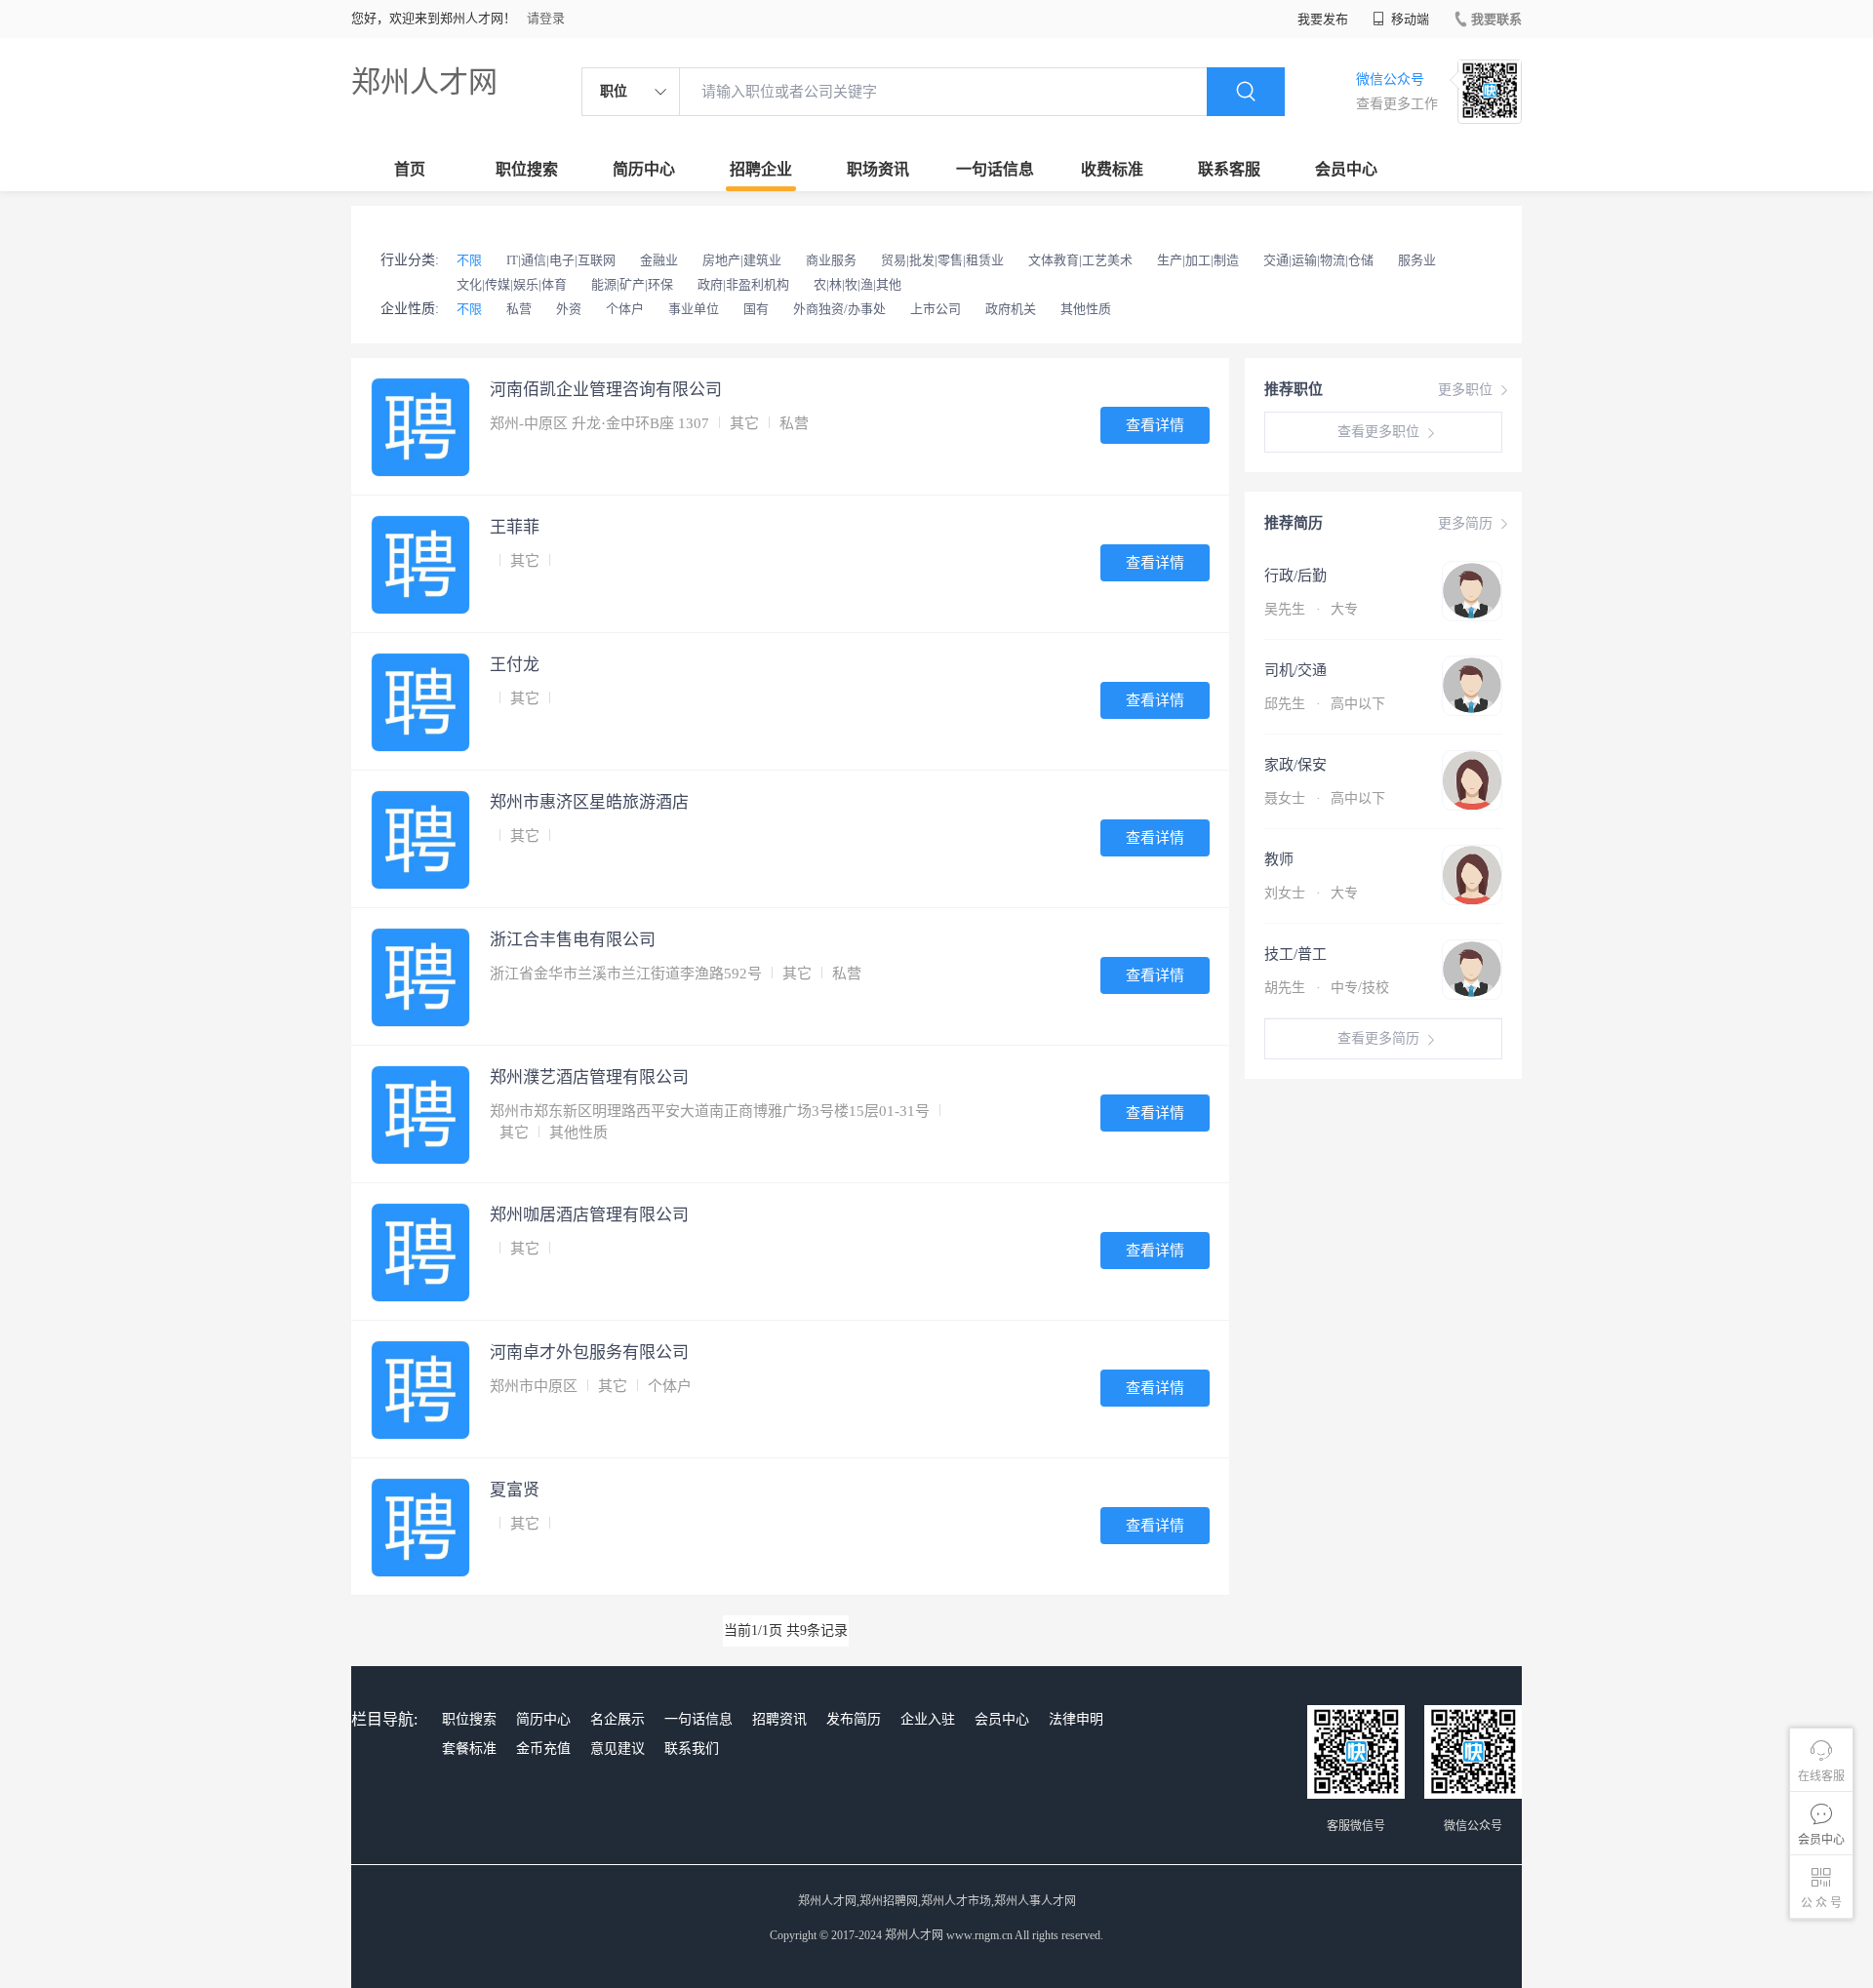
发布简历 (854, 1719)
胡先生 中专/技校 (1327, 988)
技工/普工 (1295, 954)
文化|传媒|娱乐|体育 (512, 284)
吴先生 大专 (1311, 609)
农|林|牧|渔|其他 (857, 284)
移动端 (1409, 19)
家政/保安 (1295, 765)
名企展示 (618, 1719)
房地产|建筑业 (742, 260)
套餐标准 (469, 1749)
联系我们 (692, 1749)
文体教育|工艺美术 (1080, 260)
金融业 (659, 260)
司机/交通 (1295, 670)
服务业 (1417, 260)
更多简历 (1465, 523)
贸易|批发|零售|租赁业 (942, 260)
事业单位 (694, 309)
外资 (569, 309)
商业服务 (831, 260)
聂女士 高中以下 (1325, 798)
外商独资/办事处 (839, 309)
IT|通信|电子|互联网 (561, 260)
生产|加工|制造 (1198, 260)
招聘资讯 (779, 1719)
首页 (410, 169)
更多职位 (1465, 390)
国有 (756, 309)
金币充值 (543, 1749)
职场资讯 (878, 169)
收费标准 (1112, 169)
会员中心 (1346, 169)
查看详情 (1155, 425)
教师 (1279, 859)
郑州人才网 (424, 81)
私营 (519, 309)
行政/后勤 (1295, 576)
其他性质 (1086, 309)
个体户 (625, 309)
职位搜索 (527, 169)
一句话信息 (995, 169)
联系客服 (1229, 169)
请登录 (546, 18)
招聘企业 (761, 169)
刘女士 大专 (1311, 893)
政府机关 (1011, 309)
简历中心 (644, 169)
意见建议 (618, 1749)
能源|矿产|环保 (632, 284)
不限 (469, 260)
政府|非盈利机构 (743, 284)
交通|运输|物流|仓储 (1318, 260)
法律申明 (1076, 1719)
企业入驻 (928, 1719)
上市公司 (936, 309)
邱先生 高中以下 (1325, 704)
